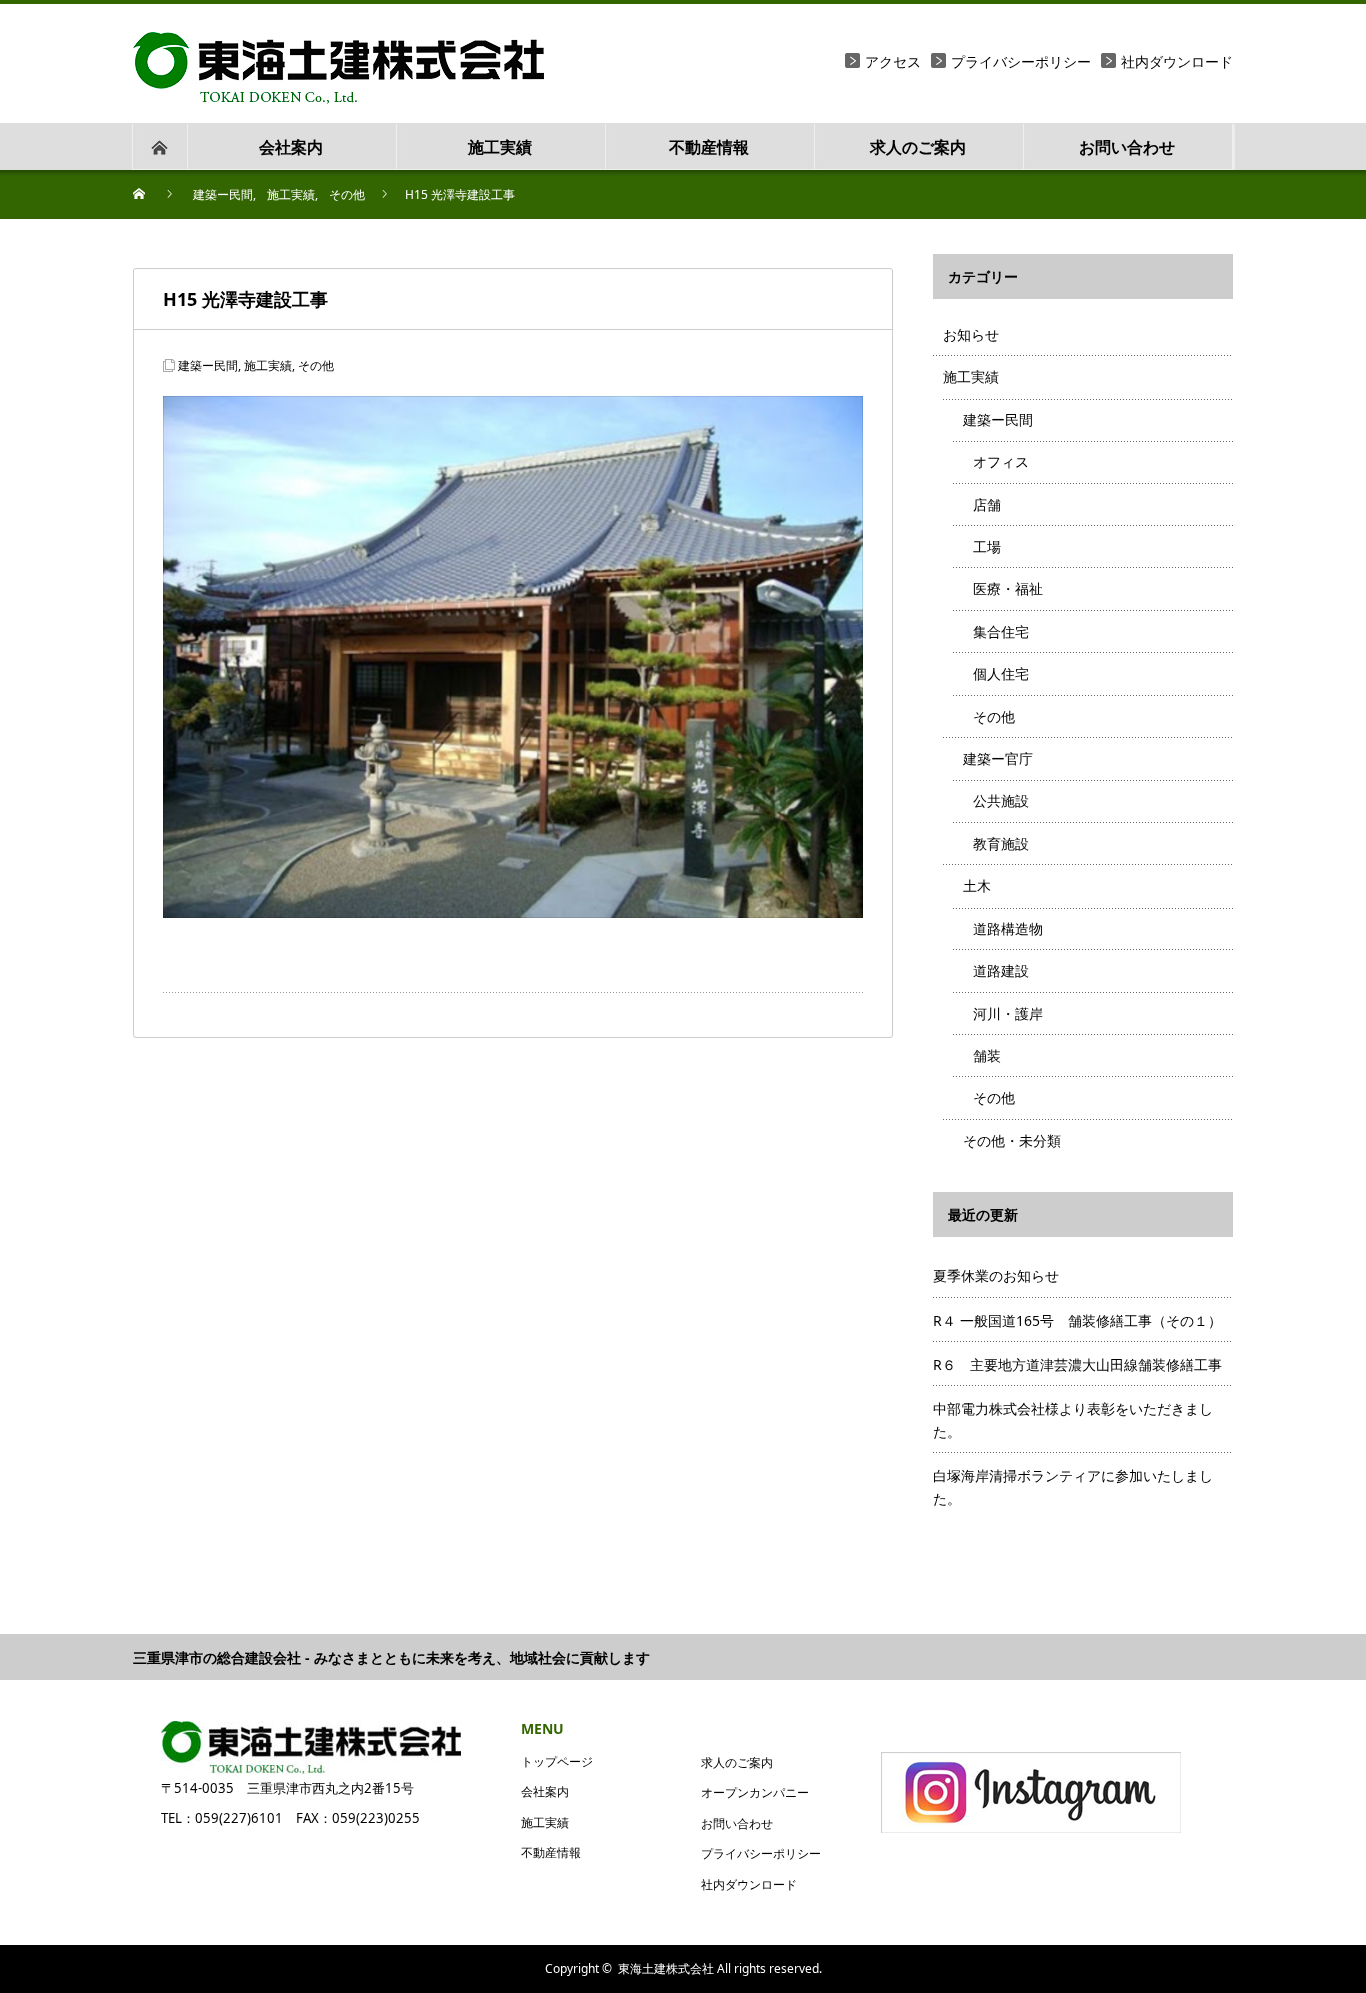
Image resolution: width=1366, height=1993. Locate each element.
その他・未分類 (1012, 1140)
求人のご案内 (737, 1762)
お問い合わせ (737, 1823)
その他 (316, 365)
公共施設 (1001, 800)
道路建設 (1001, 970)
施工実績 (268, 365)
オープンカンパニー (755, 1792)
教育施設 (1001, 843)
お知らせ (971, 334)
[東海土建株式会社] (338, 43)
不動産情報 (551, 1852)
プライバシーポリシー (1021, 61)
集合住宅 (1001, 631)
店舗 (987, 504)
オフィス (1001, 461)
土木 (977, 885)
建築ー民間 (208, 365)
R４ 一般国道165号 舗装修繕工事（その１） (1077, 1320)
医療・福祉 (1008, 588)
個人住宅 (1001, 673)
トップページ (557, 1761)
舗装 (987, 1055)
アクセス (893, 61)
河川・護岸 (1008, 1013)
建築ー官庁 (998, 758)
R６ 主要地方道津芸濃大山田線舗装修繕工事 (1077, 1364)
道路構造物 (1008, 928)
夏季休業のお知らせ (996, 1275)
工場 (987, 546)
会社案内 (545, 1791)
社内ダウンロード (1177, 61)
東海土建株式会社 (666, 1968)
